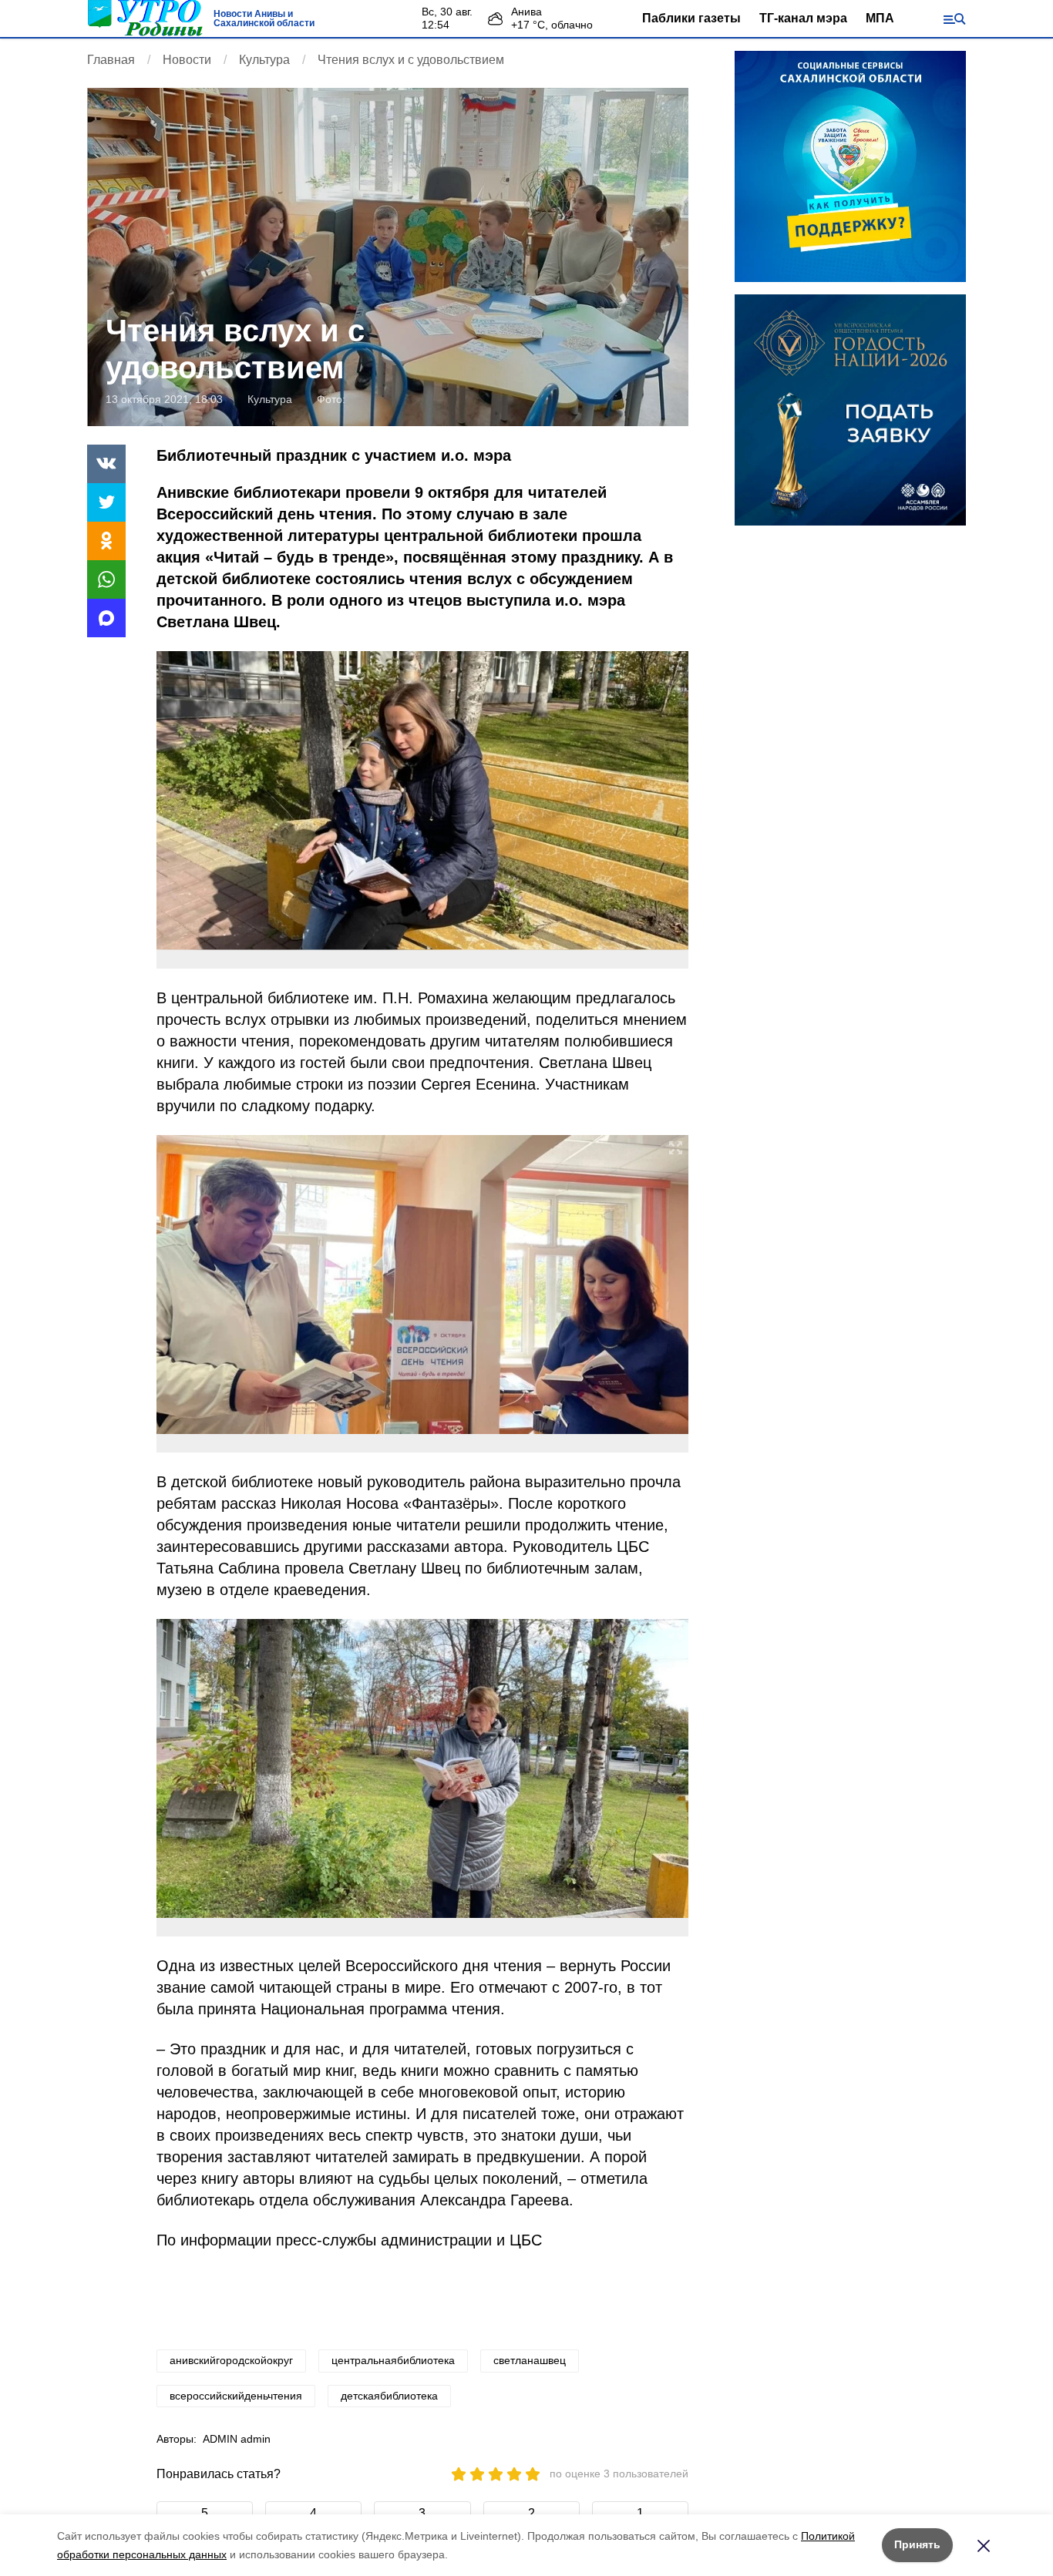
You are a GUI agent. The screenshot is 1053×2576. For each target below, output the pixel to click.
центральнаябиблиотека (393, 2360)
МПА (880, 18)
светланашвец (530, 2360)
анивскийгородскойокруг (231, 2360)
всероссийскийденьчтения (236, 2396)
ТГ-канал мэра (803, 18)
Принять (917, 2544)
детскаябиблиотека (389, 2396)
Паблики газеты (691, 18)
